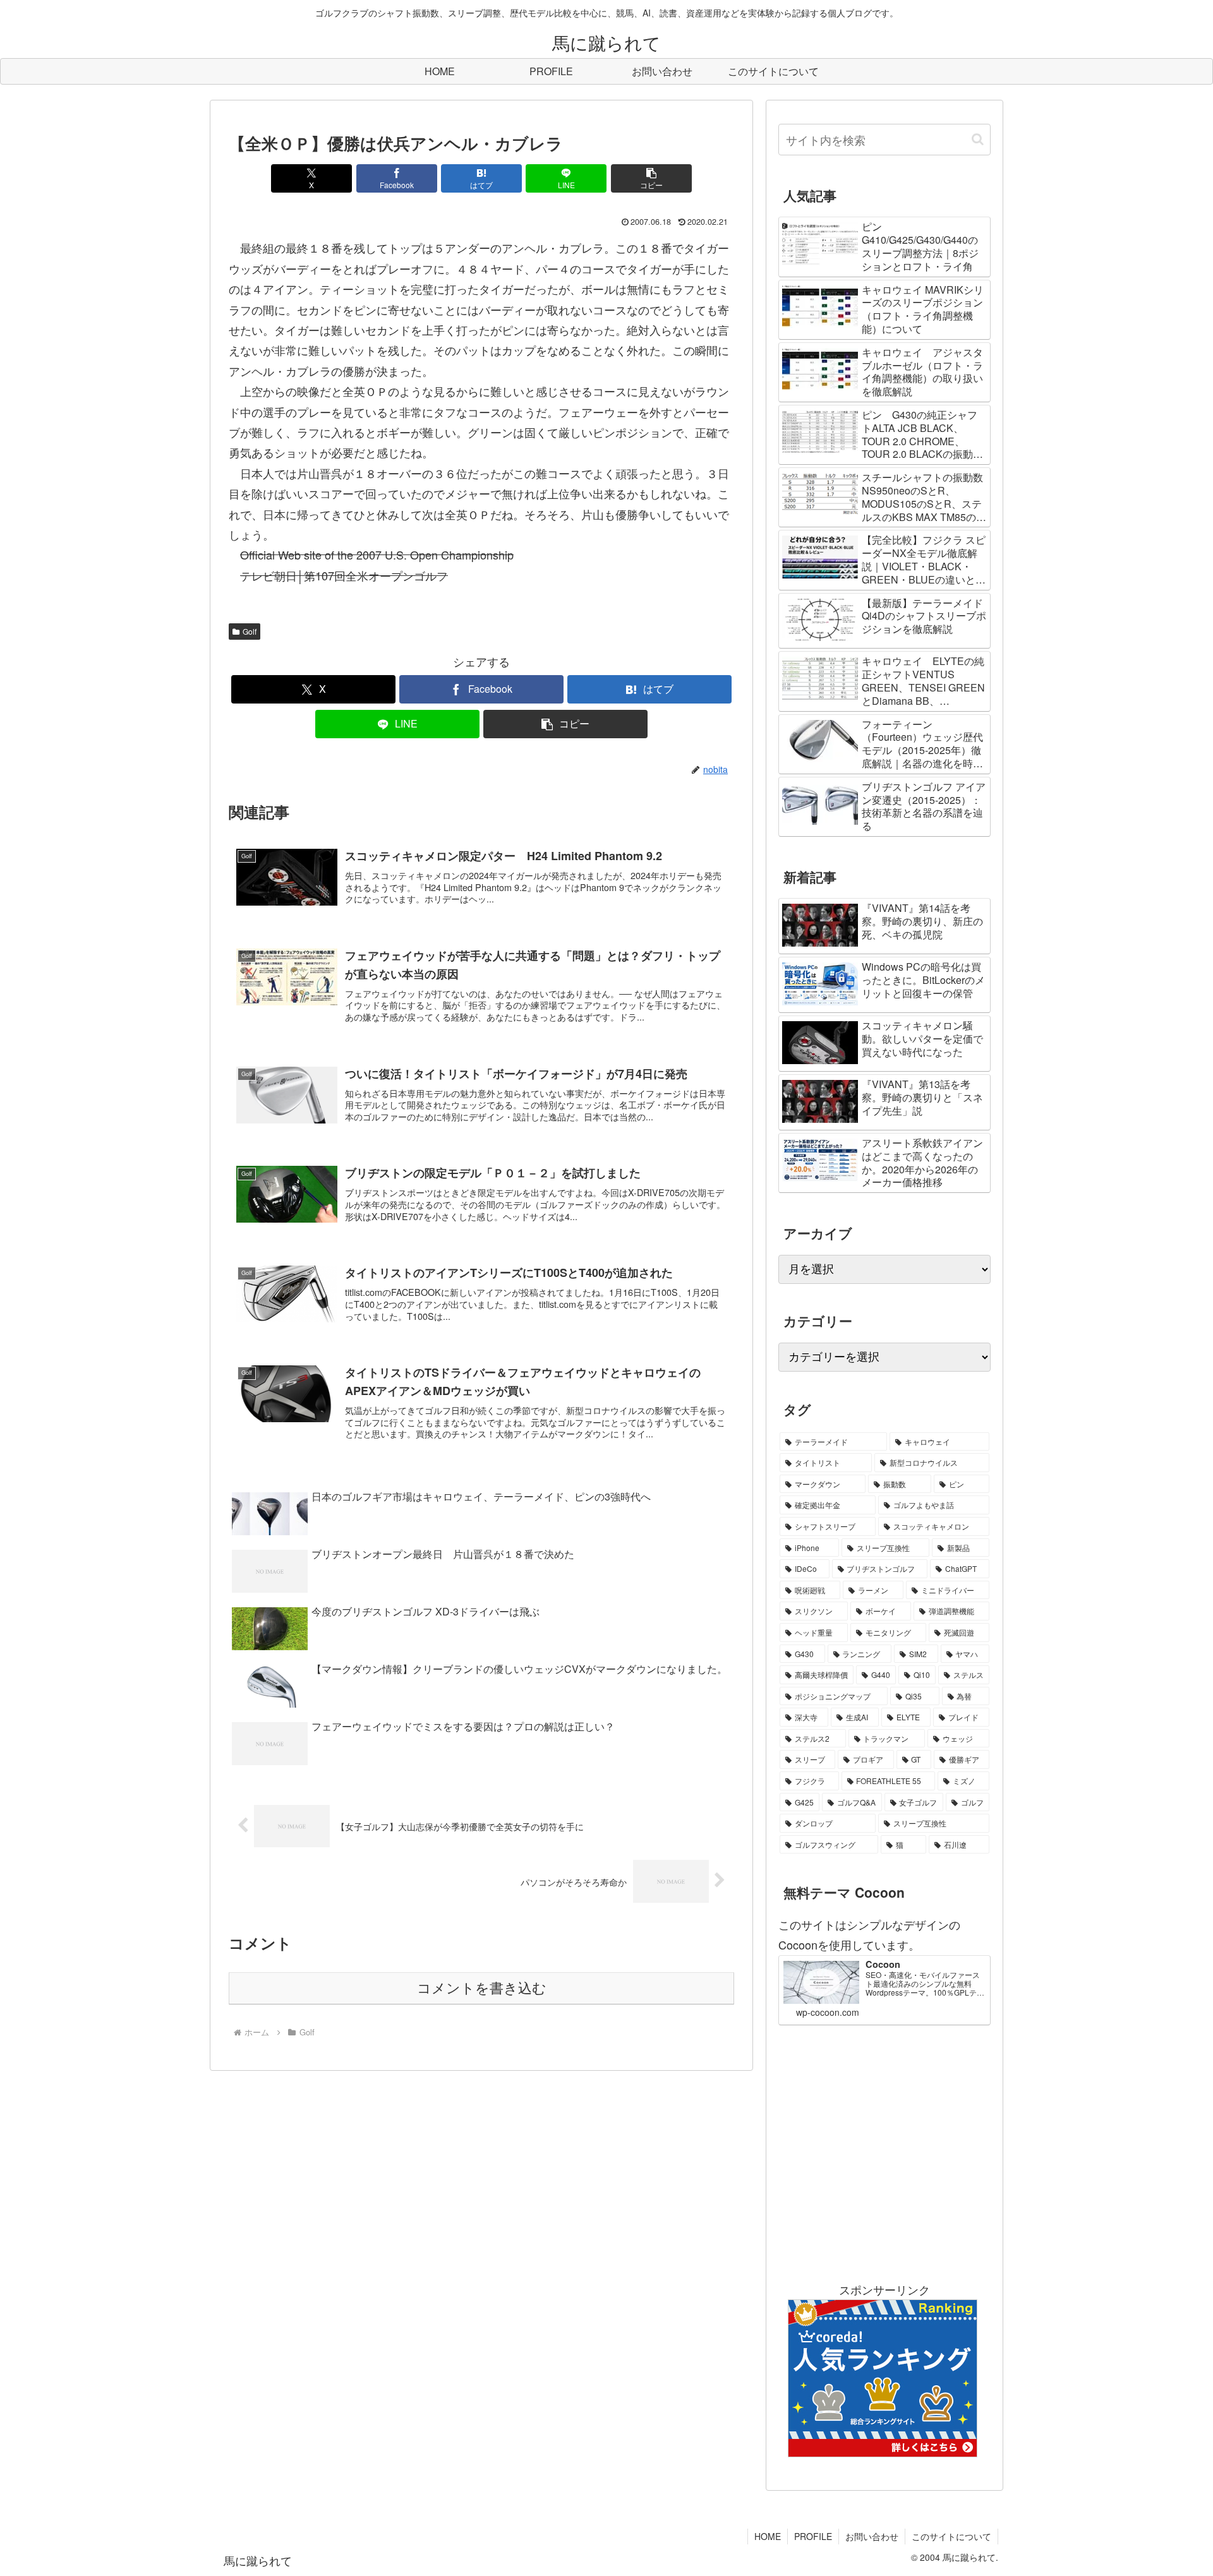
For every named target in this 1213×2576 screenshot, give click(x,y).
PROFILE (813, 2536)
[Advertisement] (884, 2152)
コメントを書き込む (482, 1988)
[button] (651, 178)
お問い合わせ (872, 2536)
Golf (250, 631)
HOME (768, 2536)
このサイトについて (951, 2536)
